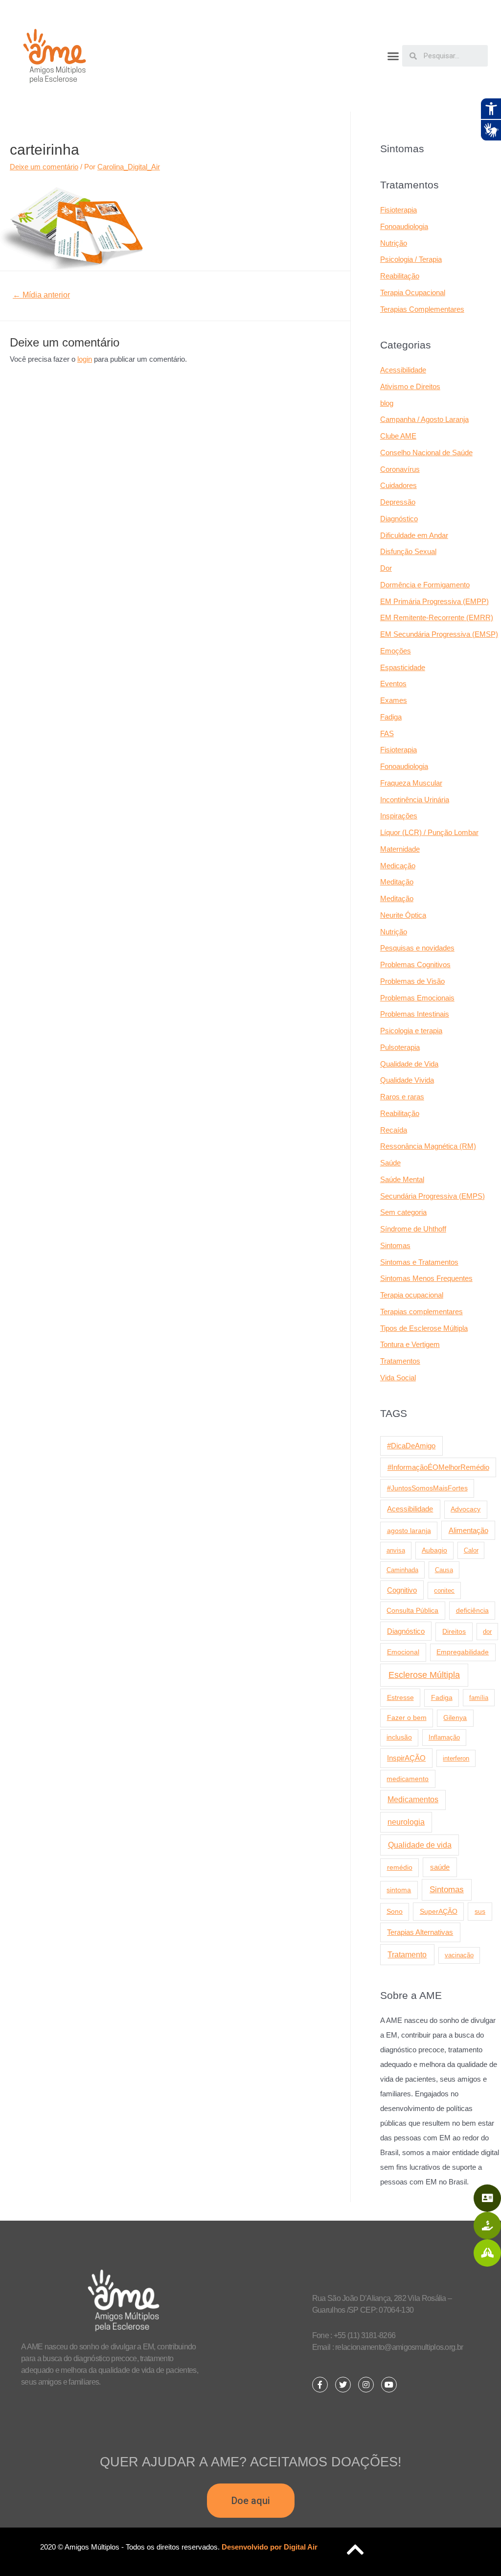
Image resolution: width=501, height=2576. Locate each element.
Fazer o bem (407, 1717)
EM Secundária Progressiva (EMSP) (439, 634)
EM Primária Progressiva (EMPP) (434, 601)
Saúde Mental (402, 1179)
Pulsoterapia (400, 1047)
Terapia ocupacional (412, 1295)
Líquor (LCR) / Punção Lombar (429, 832)
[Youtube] (389, 2385)
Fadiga (391, 717)
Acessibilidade (403, 370)
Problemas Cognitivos (415, 964)
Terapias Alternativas (420, 1932)
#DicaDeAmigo (411, 1446)
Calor (471, 1550)
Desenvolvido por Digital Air (270, 2547)
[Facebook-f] (320, 2385)
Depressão (398, 502)
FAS (387, 733)
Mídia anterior (41, 295)
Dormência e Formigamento (425, 585)
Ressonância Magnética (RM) (428, 1146)
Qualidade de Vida (409, 1064)
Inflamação (444, 1737)
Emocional (403, 1652)
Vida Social (398, 1378)
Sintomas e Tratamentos (419, 1262)
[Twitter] (343, 2385)
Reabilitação (400, 276)
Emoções (396, 651)
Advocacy (466, 1509)
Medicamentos (413, 1799)
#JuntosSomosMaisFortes (427, 1488)
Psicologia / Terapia (411, 259)
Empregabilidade (463, 1652)
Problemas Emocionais (417, 998)
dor (487, 1632)
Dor (386, 568)
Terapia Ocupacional (413, 292)
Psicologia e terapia (411, 1031)
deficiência (472, 1610)
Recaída (394, 1130)
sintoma (399, 1890)
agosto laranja (409, 1531)
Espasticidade (403, 667)
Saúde (390, 1163)
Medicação (398, 866)
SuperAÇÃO (439, 1911)
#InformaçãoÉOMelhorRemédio (438, 1467)
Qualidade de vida (420, 1845)
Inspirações (399, 816)
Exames (394, 700)
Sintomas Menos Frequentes (426, 1278)
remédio (400, 1867)
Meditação (397, 882)
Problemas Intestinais (415, 1014)
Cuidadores (399, 485)
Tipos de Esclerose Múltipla (424, 1328)
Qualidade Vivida (407, 1080)
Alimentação (468, 1531)
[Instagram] (366, 2385)
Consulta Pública (412, 1610)
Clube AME (398, 436)
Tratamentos (400, 1361)
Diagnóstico (399, 519)
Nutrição (394, 243)
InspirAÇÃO (406, 1758)
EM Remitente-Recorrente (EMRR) (437, 617)
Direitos (454, 1631)
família (479, 1698)
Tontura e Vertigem (410, 1344)
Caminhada (402, 1570)
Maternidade (400, 849)
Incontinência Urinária (415, 800)
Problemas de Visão (412, 981)
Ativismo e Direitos (410, 386)
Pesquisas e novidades (417, 948)
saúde (440, 1867)
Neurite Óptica (403, 915)
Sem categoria (403, 1212)
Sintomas (395, 1245)
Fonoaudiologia (404, 226)
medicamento (408, 1779)
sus (480, 1911)
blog (387, 403)
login (85, 359)
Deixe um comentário (44, 167)
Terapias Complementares (422, 309)
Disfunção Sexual (408, 551)
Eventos (393, 684)
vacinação (459, 1955)
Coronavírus (400, 469)
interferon (456, 1758)
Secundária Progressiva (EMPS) (433, 1196)
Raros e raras (402, 1097)
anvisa (396, 1550)
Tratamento (407, 1954)
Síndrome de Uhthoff (413, 1229)
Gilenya (455, 1718)
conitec (444, 1590)
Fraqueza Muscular (411, 783)
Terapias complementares (421, 1311)
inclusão (399, 1737)
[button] (393, 56)
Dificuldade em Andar (414, 535)
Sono (395, 1912)
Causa (444, 1570)
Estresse (400, 1697)
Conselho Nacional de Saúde (426, 453)
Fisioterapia (399, 210)
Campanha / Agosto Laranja (424, 419)
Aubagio (434, 1550)
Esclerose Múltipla (424, 1675)
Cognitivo (402, 1590)
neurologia (406, 1822)
